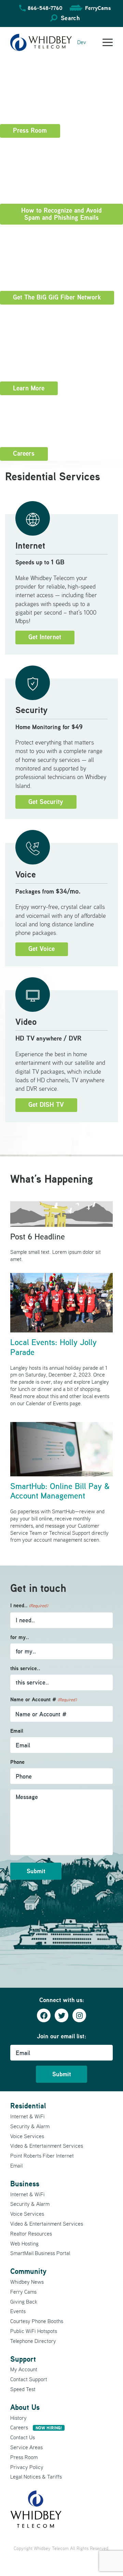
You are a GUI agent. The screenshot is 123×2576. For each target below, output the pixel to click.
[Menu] (108, 42)
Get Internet (45, 637)
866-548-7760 (45, 8)
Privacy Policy (27, 2467)
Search (70, 18)
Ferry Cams (23, 2292)
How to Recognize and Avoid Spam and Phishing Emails (61, 214)
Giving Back (24, 2302)
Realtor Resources (31, 2233)
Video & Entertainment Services (47, 2146)
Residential (28, 2106)
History (18, 2418)
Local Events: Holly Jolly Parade (53, 1347)
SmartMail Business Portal (40, 2253)
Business (25, 2184)
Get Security (46, 802)
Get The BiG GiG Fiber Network (57, 297)
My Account (24, 2369)
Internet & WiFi (28, 2116)
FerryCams (98, 8)
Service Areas (26, 2447)
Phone (17, 1762)
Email (17, 1731)
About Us (25, 2407)
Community (28, 2271)
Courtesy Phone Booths (37, 2321)
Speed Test (23, 2389)
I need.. (29, 1605)
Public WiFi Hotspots (34, 2331)
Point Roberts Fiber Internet (42, 2156)
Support (23, 2359)
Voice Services (27, 2136)
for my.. (20, 1637)
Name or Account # (43, 1699)
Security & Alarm (30, 2126)
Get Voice (42, 949)
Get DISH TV (46, 1105)
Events (18, 2311)
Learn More (29, 388)
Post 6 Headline (38, 1237)
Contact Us (23, 2437)
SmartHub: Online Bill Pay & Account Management (60, 1491)
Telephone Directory (33, 2341)
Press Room (30, 130)
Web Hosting (24, 2243)
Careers (24, 453)
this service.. (25, 1668)
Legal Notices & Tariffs (36, 2477)
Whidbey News (27, 2282)
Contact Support (29, 2379)
